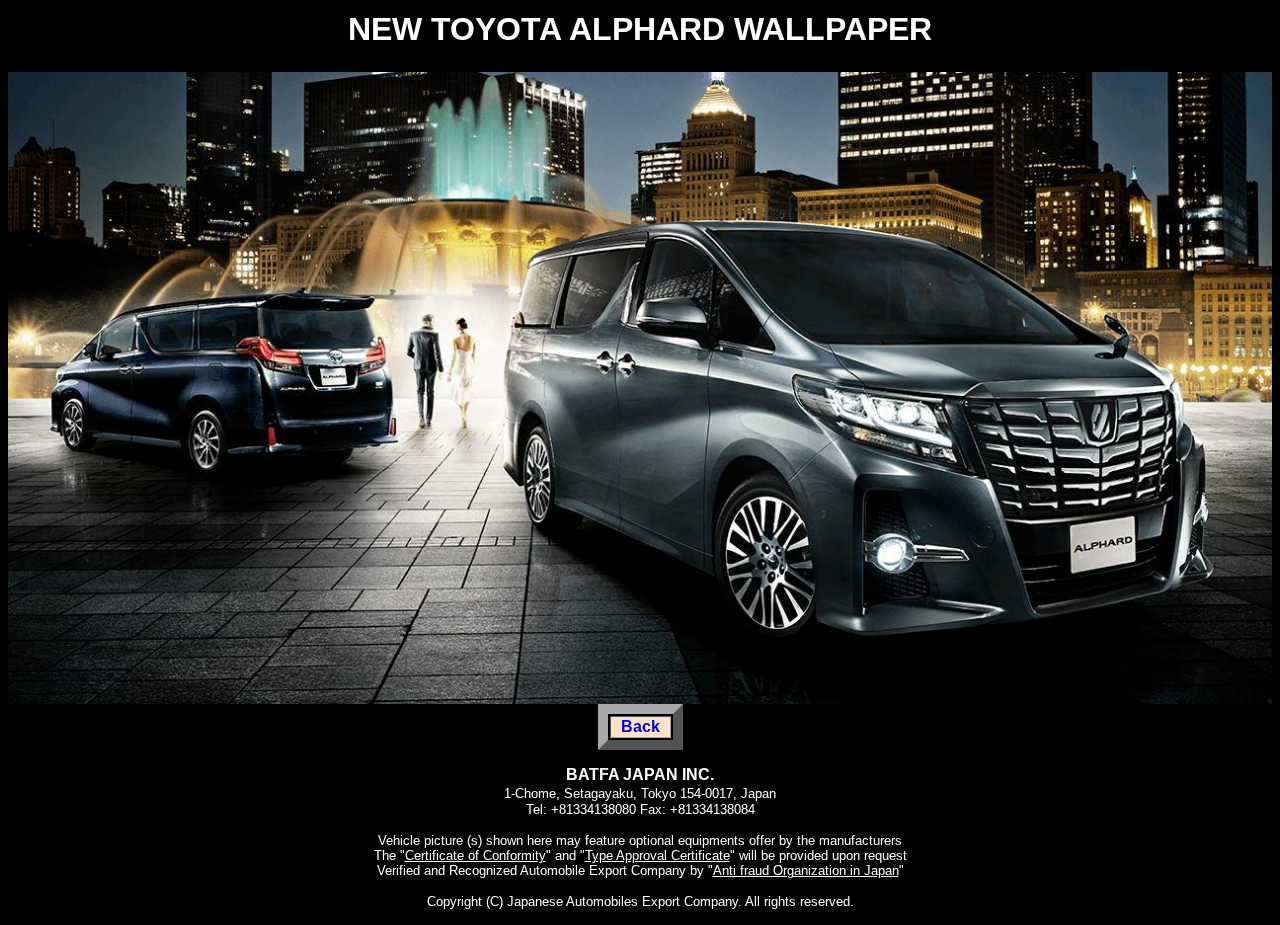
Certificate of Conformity (475, 855)
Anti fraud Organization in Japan (806, 870)
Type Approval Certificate (657, 855)
